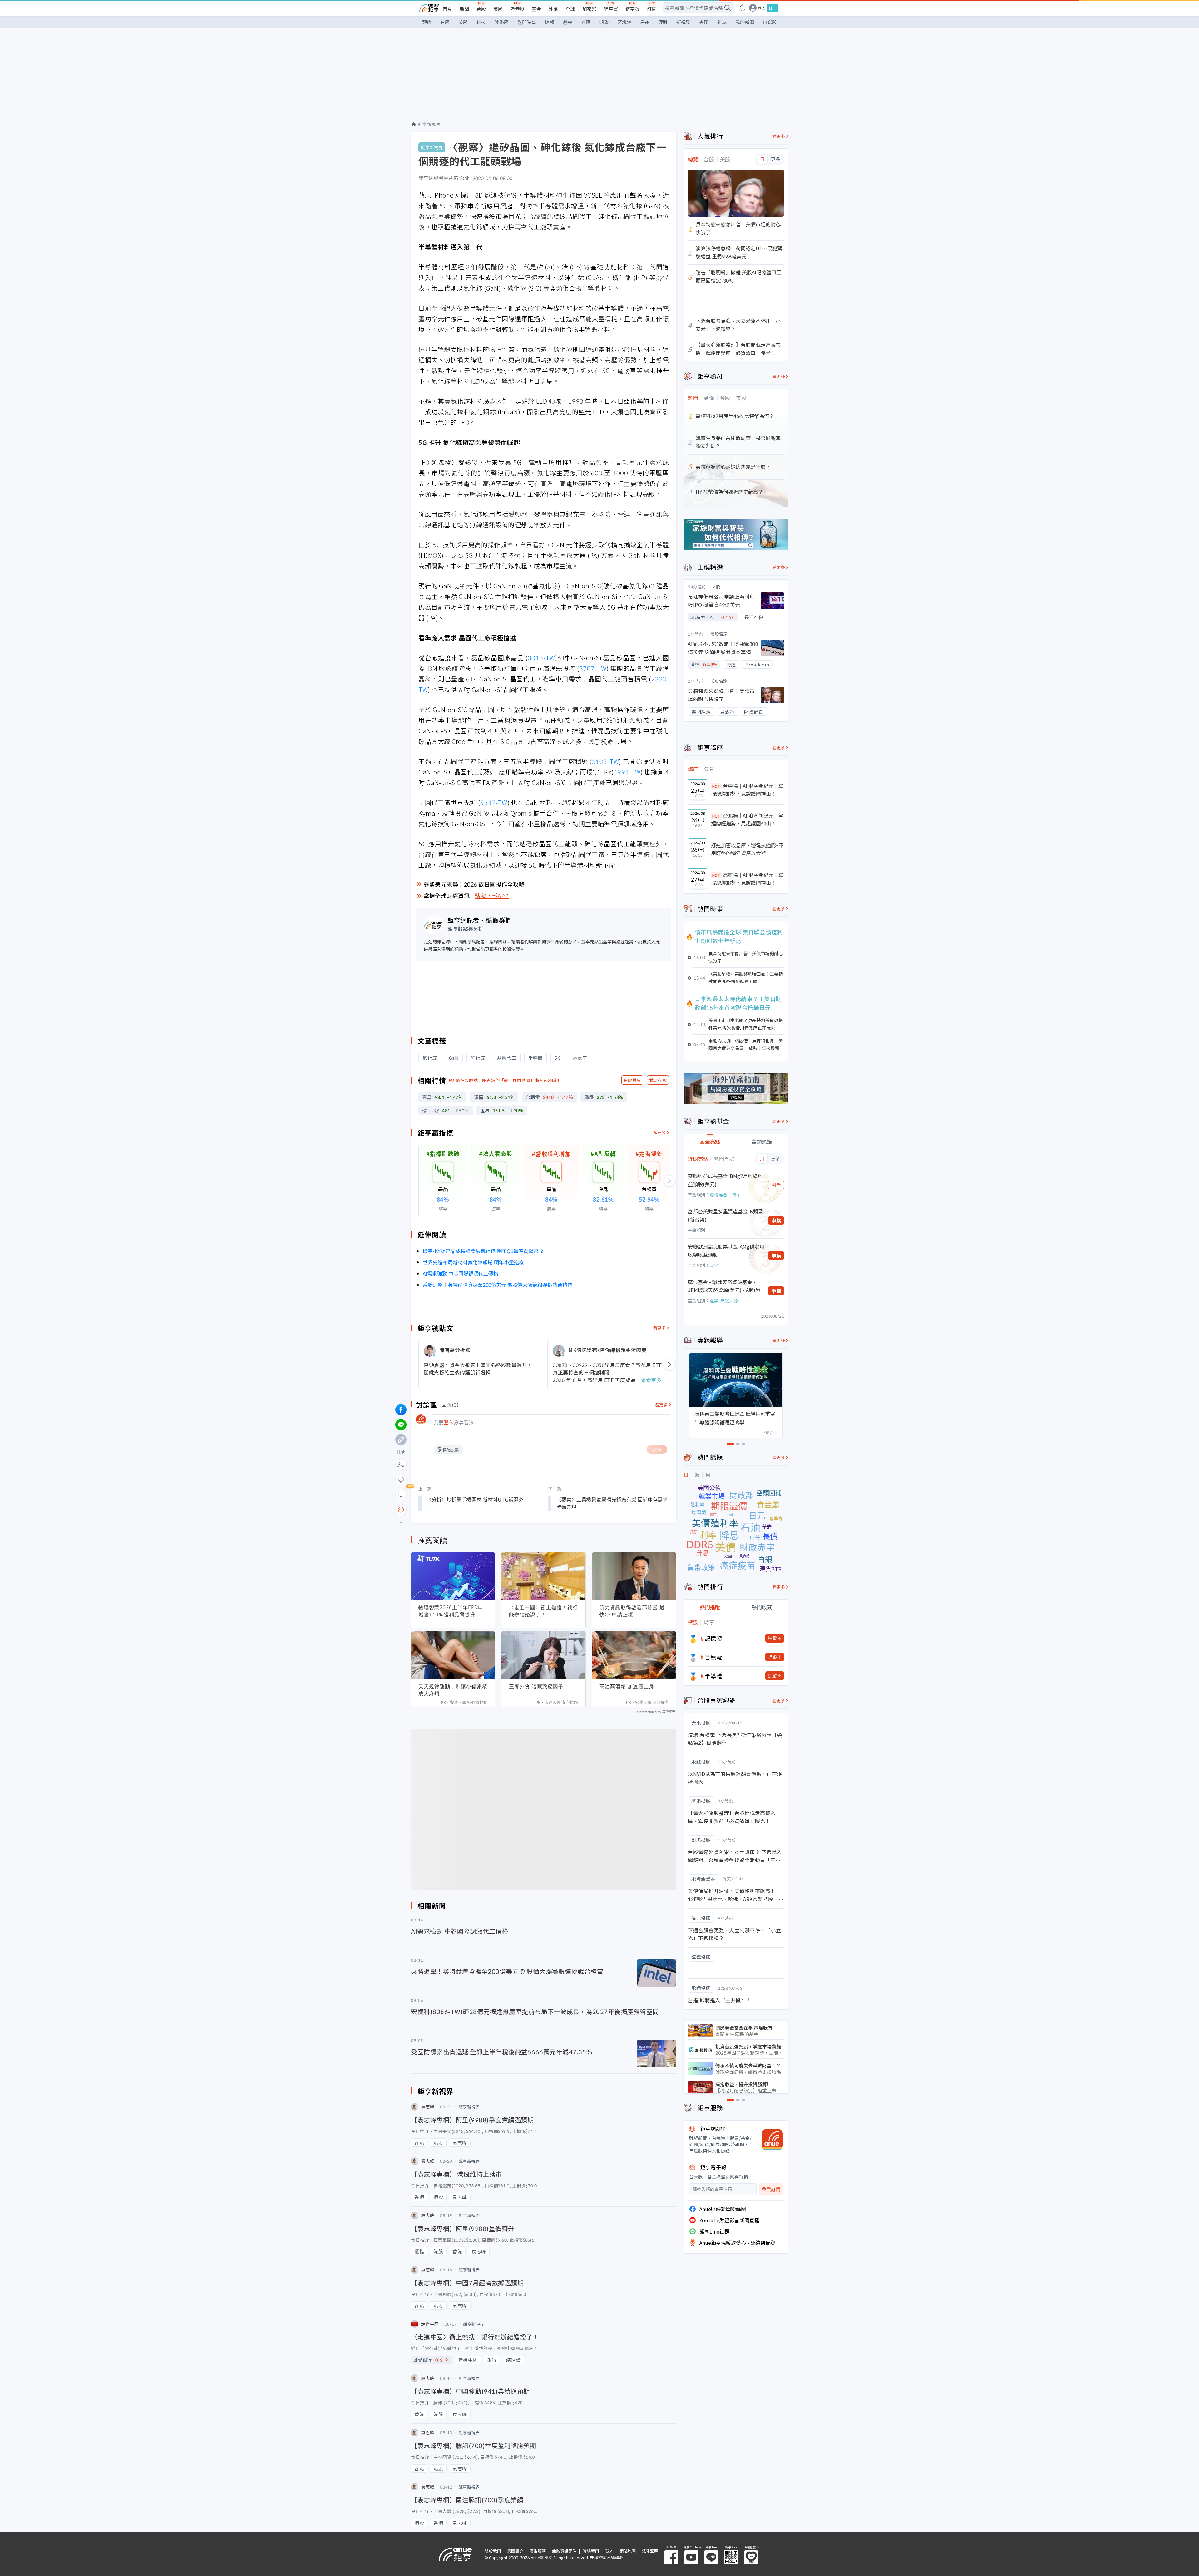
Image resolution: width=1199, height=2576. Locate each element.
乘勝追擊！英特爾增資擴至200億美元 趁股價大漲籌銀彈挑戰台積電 (498, 1285)
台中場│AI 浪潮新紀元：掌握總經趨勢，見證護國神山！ (747, 790)
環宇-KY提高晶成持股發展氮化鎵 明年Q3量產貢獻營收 (483, 1251)
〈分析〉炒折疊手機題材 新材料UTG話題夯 (475, 1499)
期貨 (604, 22)
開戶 (776, 1185)
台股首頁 (632, 1080)
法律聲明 (650, 2551)
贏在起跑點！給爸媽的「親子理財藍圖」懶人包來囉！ (508, 1080)
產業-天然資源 (724, 1300)
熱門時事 (527, 22)
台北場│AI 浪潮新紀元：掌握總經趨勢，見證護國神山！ (747, 819)
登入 (762, 8)
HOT (716, 786)
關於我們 (493, 2551)
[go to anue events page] (742, 8)
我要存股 (658, 1080)
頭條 (427, 22)
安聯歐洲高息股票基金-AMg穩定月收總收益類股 (726, 1251)
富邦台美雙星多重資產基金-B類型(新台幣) (725, 1215)
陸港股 (517, 9)
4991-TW (627, 772)
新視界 (683, 22)
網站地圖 (628, 2551)
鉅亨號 (632, 9)
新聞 (464, 9)
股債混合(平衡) (724, 1195)
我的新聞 (745, 22)
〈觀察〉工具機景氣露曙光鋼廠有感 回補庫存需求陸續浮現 (612, 1503)
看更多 (660, 1328)
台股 (481, 9)
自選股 (770, 22)
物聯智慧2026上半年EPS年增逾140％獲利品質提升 (451, 1611)
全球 (570, 9)
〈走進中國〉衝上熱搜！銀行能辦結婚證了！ (543, 1611)
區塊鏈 (624, 22)
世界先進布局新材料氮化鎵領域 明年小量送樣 (473, 1262)
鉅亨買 (611, 9)
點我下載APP (492, 896)
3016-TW (541, 658)
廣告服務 (538, 2551)
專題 (704, 22)
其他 (714, 1265)
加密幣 (589, 9)
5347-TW (494, 802)
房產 (645, 22)
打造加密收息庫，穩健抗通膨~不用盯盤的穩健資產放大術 (747, 849)
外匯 (553, 9)
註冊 (772, 8)
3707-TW (593, 668)
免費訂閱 (771, 2189)
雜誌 (722, 22)
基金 (536, 9)
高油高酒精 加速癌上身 (627, 1686)
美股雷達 (719, 634)
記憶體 (713, 1638)
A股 (717, 587)
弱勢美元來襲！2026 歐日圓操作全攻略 (474, 884)
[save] (401, 1495)
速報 (550, 22)
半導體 (713, 1676)
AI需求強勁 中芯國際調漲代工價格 (461, 1273)
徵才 (609, 2551)
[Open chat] (401, 1510)
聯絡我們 (591, 2551)
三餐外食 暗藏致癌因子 (536, 1686)
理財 (663, 22)
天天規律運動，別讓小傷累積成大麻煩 (453, 1690)
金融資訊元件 (564, 2551)
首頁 (447, 9)
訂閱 (652, 9)
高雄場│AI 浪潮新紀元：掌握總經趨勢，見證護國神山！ (747, 879)
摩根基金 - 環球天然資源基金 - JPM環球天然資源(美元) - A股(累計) (724, 1286)
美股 (498, 9)
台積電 (713, 1657)
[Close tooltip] (453, 1509)
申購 (776, 1220)
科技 (481, 22)
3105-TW (605, 761)
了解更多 (657, 1132)
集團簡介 (515, 2551)
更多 (775, 159)
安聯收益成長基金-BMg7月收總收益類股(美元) (725, 1180)
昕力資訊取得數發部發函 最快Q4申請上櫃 (632, 1611)
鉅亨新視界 (429, 124)
